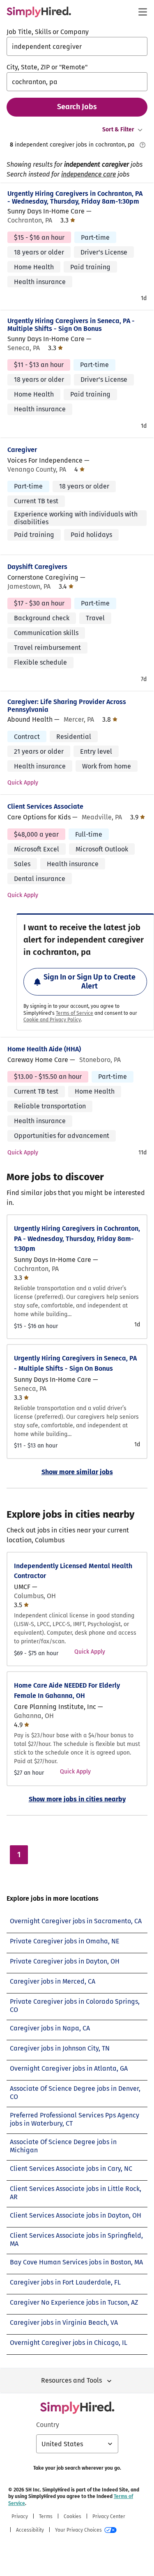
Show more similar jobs (77, 1472)
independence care (88, 174)
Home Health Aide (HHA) (44, 1049)
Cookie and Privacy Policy (52, 1020)
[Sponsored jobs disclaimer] (143, 145)
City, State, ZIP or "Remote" (47, 67)
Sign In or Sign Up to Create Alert (90, 982)
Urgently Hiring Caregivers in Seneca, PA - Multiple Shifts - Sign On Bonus (71, 325)
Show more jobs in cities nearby (77, 1799)
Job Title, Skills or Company (48, 32)
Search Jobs (77, 107)
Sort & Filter (118, 130)
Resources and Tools (71, 2380)
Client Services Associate (45, 806)
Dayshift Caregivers (37, 567)
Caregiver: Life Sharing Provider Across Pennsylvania (67, 706)
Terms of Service (75, 1013)
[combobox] (77, 46)
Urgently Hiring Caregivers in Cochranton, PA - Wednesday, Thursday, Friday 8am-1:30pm (75, 197)
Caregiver (22, 450)
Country (48, 2425)
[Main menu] (143, 12)
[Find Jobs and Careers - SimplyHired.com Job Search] (39, 12)
